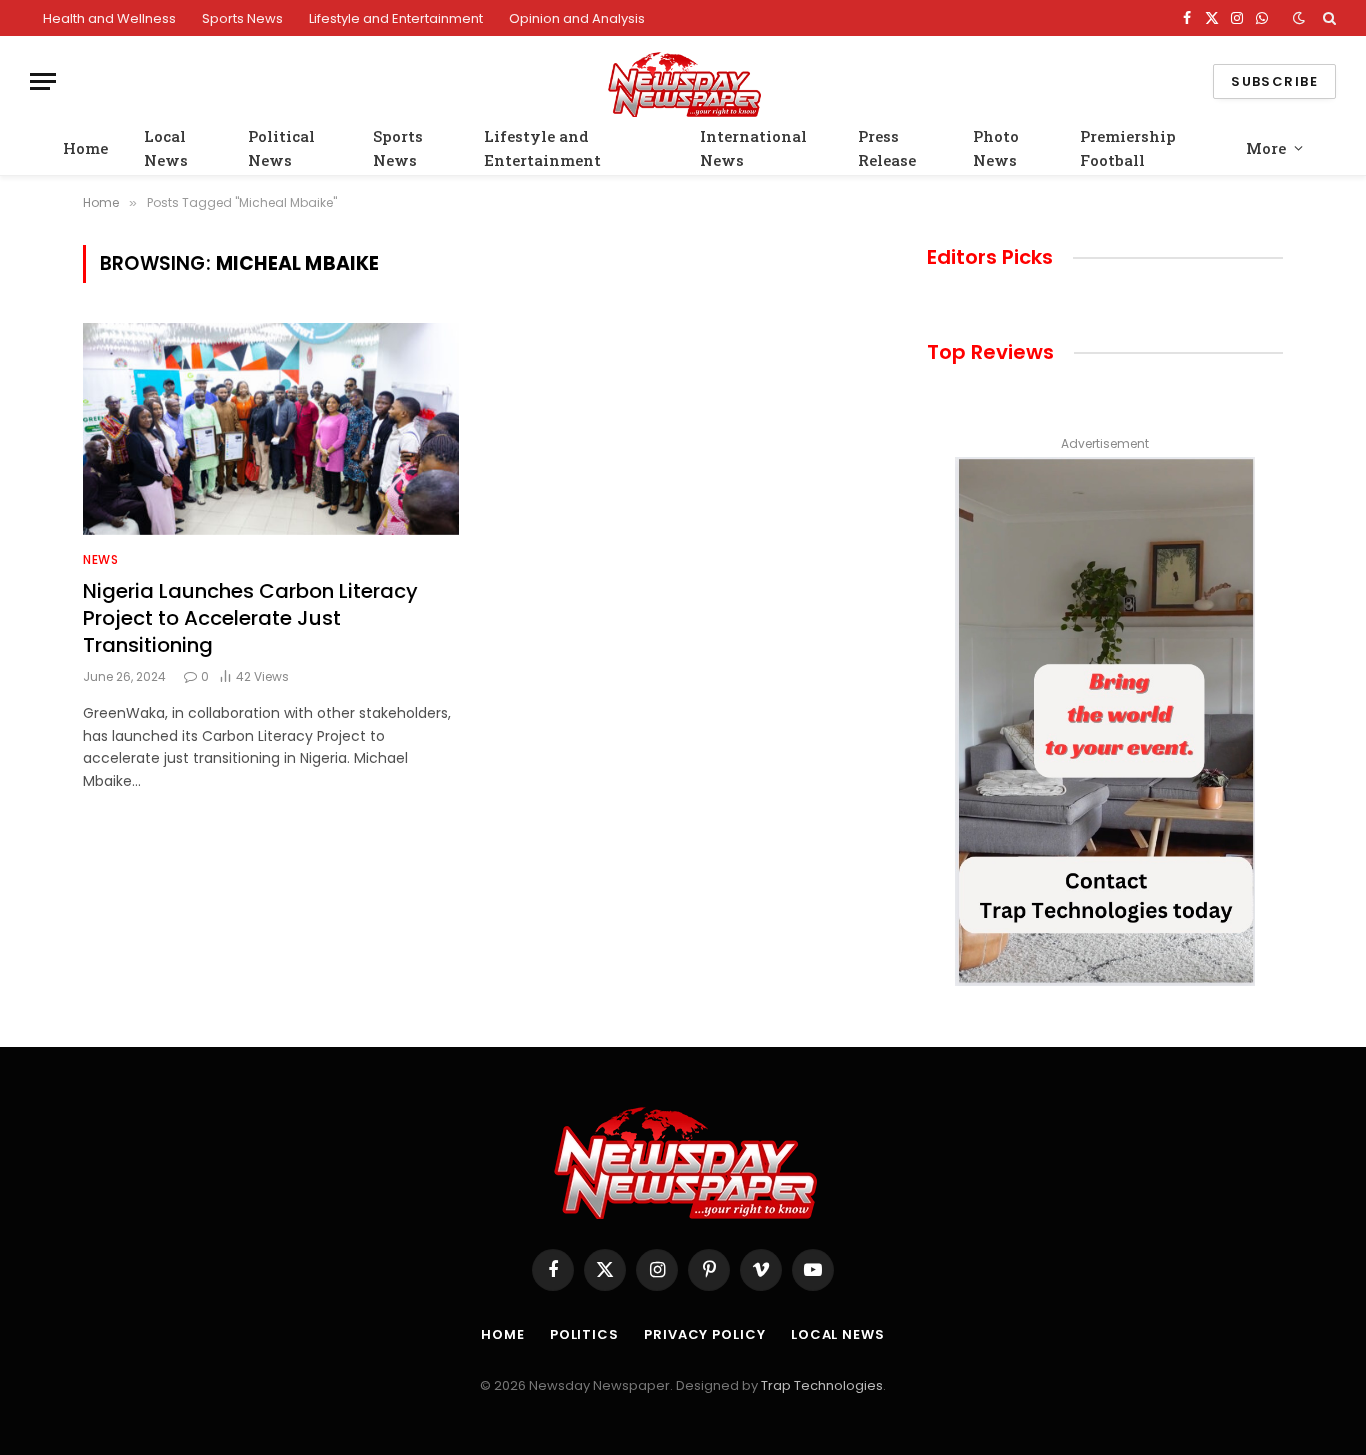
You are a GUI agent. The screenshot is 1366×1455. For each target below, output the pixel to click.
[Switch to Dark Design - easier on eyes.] (1299, 18)
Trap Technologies (822, 1385)
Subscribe (1274, 81)
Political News (281, 148)
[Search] (1327, 18)
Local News (166, 148)
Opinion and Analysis (577, 18)
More (1266, 148)
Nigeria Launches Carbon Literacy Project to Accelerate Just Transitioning (250, 618)
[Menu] (43, 81)
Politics (584, 1334)
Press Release (887, 148)
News (100, 559)
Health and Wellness (109, 18)
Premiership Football (1128, 148)
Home (85, 148)
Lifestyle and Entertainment (396, 18)
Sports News (242, 18)
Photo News (996, 148)
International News (753, 148)
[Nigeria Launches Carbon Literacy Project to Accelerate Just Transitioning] (271, 429)
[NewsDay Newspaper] (683, 81)
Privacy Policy (705, 1334)
